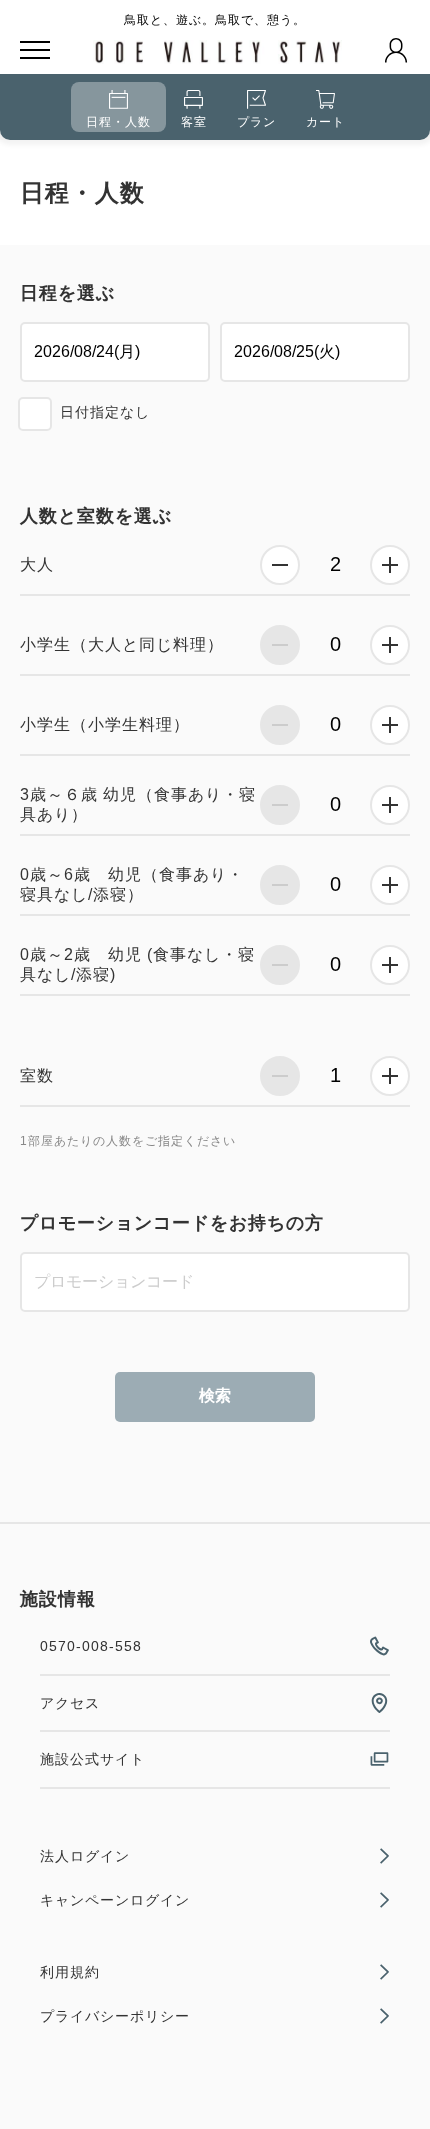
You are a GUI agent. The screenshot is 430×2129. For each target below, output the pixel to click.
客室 (194, 122)
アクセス (70, 1703)
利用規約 (70, 1972)
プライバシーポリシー (115, 2016)
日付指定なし (105, 412)
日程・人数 (118, 122)
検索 (215, 1395)
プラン (256, 122)
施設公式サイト (92, 1759)
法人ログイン (85, 1856)
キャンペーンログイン (115, 1900)
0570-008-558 (91, 1646)
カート (325, 122)
